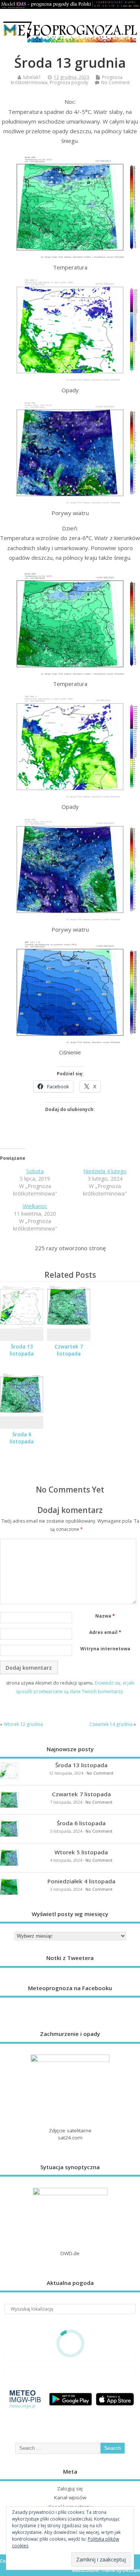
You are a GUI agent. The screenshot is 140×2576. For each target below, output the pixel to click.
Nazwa (105, 1616)
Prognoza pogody (69, 82)
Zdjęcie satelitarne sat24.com (70, 2134)
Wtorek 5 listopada (81, 1852)
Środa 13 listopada (22, 1350)
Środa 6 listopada (22, 1438)
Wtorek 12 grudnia (23, 1724)
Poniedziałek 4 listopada (81, 1881)
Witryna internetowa (105, 1649)
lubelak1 (32, 77)
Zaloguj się (70, 2489)
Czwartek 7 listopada (69, 1350)
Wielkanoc (35, 1206)
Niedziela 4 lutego (105, 1171)
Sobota (35, 1171)
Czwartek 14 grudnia (111, 1724)
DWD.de (70, 2253)
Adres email (105, 1632)
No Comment (115, 82)
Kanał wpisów (70, 2497)
